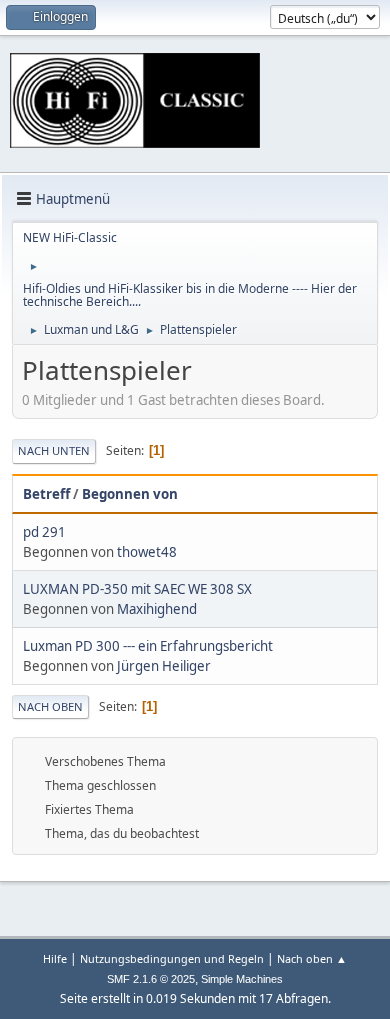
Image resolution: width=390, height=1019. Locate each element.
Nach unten (54, 450)
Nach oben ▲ (312, 958)
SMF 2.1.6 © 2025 (151, 979)
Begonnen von (130, 494)
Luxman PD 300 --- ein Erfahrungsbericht (148, 646)
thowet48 (147, 552)
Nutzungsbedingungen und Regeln (172, 958)
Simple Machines (242, 979)
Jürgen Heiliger (164, 666)
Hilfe (55, 958)
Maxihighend (157, 609)
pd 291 (44, 532)
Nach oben (50, 706)
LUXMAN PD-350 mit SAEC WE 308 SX (137, 589)
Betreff (46, 494)
